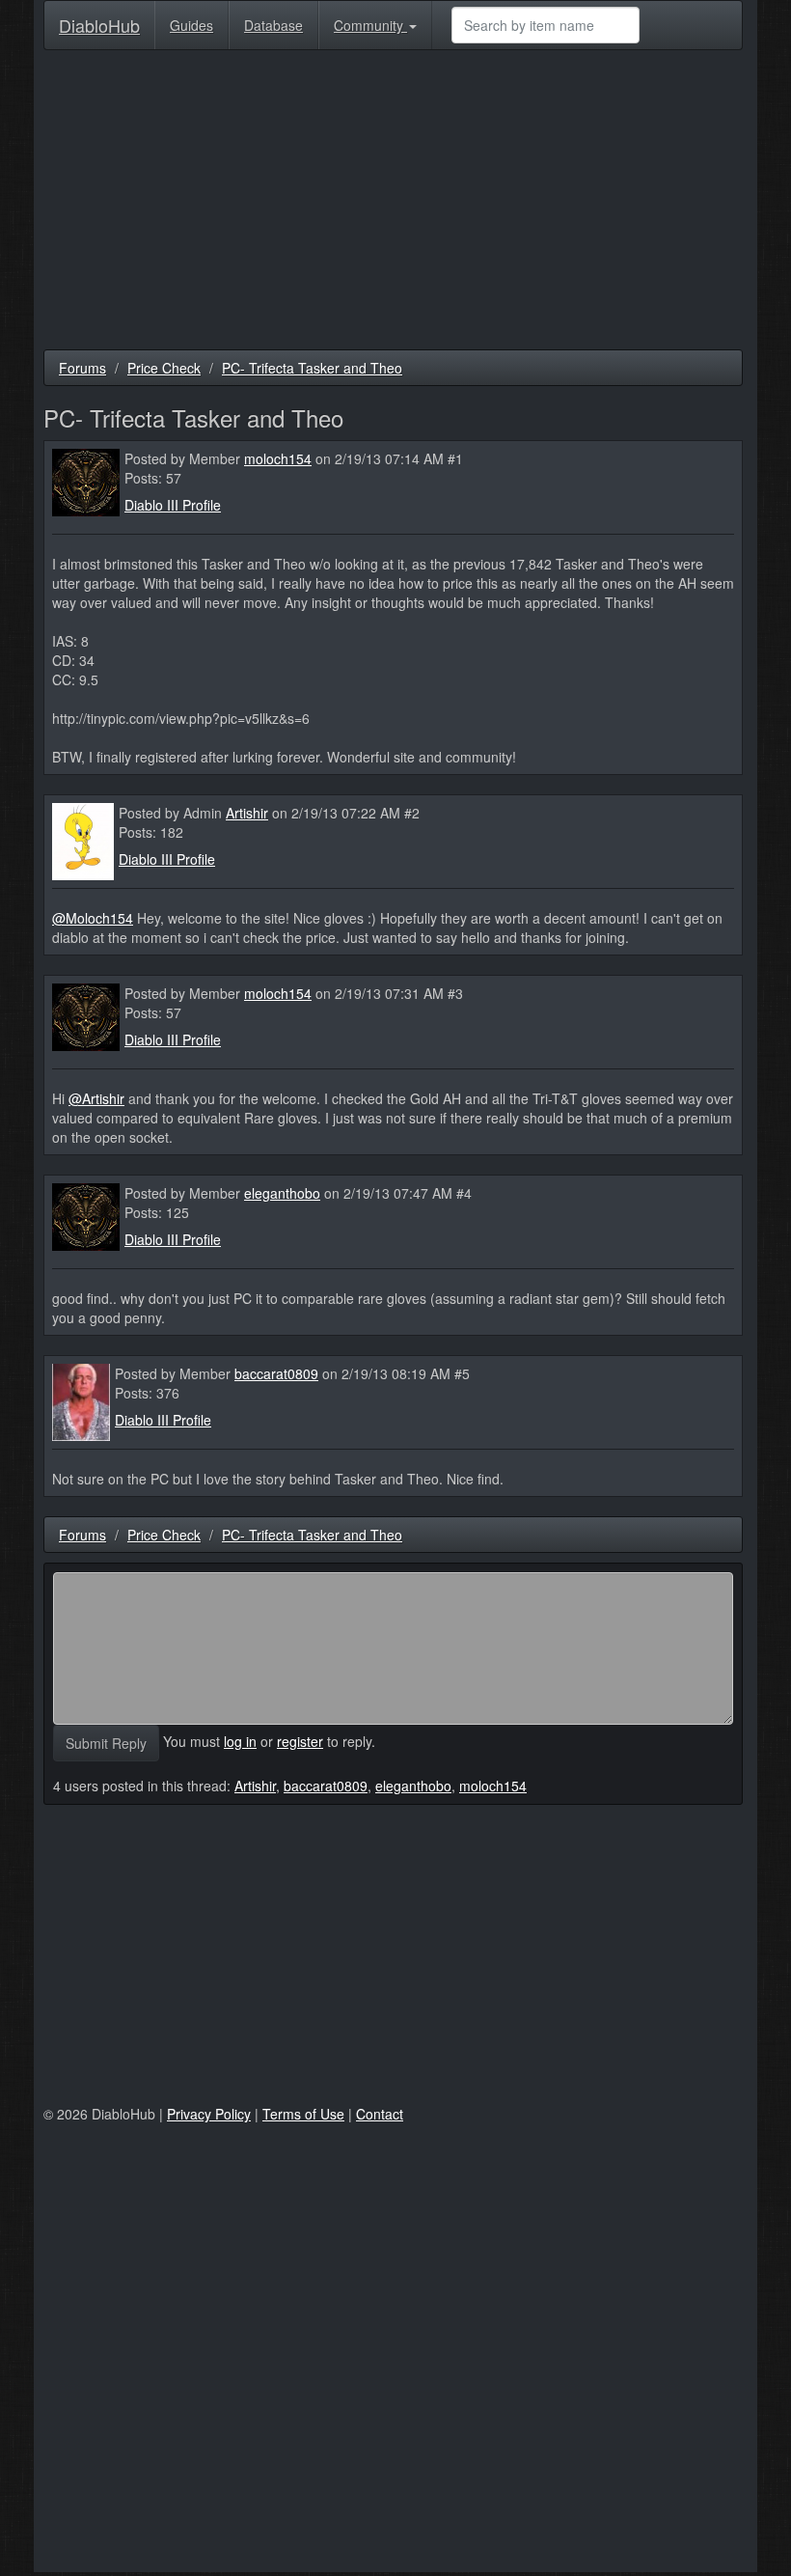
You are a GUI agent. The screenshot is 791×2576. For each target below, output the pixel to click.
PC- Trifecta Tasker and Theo (312, 368)
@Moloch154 (93, 918)
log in (240, 1741)
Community (370, 25)
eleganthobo (282, 1193)
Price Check (164, 368)
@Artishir (96, 1098)
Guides (191, 25)
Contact (380, 2114)
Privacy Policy (209, 2114)
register (300, 1741)
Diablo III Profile (173, 505)
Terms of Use (303, 2114)
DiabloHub (99, 21)
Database (273, 25)
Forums (82, 368)
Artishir (247, 813)
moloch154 (278, 458)
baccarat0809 (276, 1373)
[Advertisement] (393, 205)
